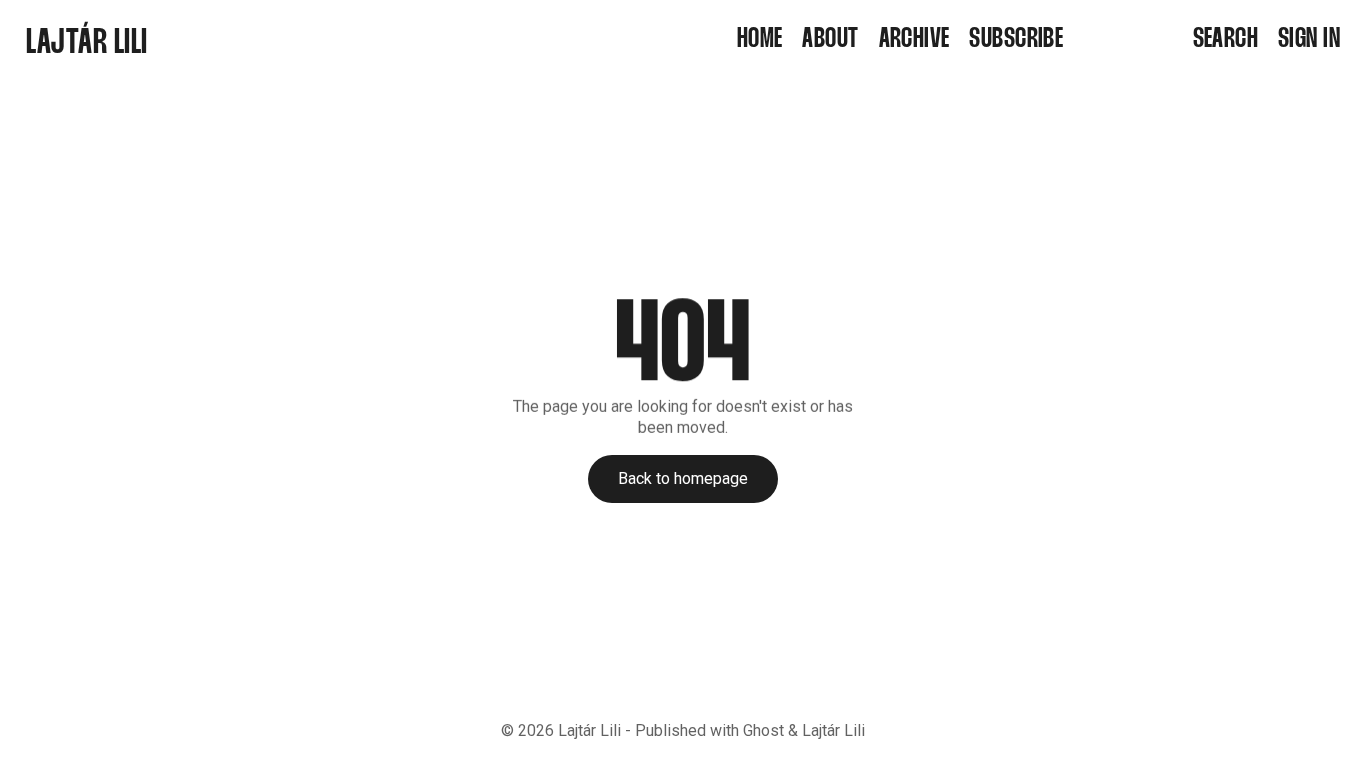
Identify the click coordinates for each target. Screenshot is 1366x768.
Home (760, 40)
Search (1226, 40)
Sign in (1309, 40)
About (830, 40)
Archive (914, 40)
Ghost (763, 730)
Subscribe (1016, 40)
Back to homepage (683, 478)
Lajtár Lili (589, 730)
